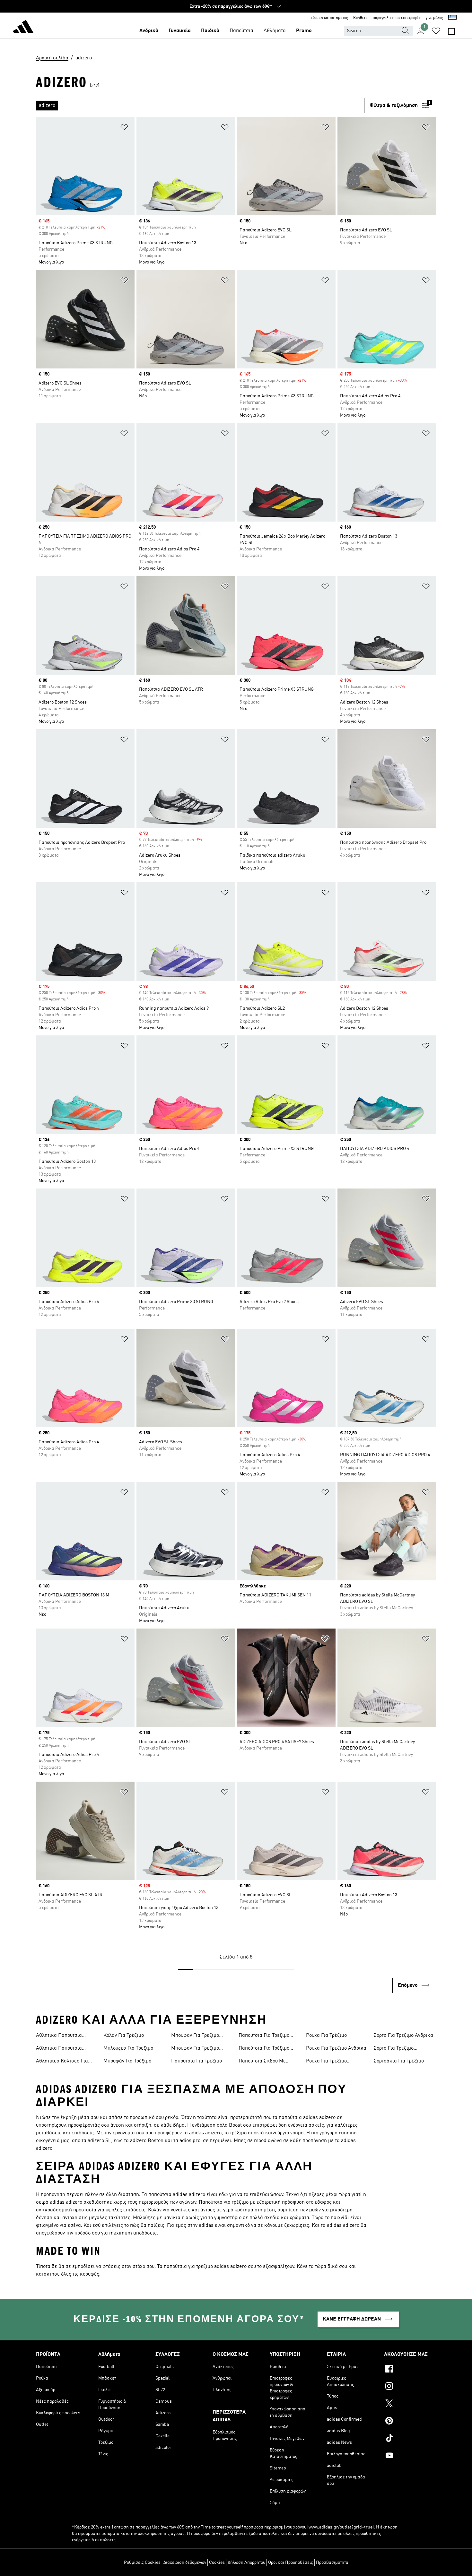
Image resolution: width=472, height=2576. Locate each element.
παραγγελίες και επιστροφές (397, 18)
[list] (200, 106)
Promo (304, 31)
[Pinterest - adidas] (410, 2422)
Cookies (217, 2563)
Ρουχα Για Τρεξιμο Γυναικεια (326, 2062)
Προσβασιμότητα (332, 2563)
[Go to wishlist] (436, 31)
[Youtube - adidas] (410, 2456)
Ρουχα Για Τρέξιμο (326, 2036)
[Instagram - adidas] (410, 2387)
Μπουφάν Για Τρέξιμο (127, 2061)
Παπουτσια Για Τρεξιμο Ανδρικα (264, 2036)
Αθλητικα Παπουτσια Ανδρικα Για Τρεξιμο (59, 2036)
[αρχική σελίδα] (23, 28)
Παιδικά (210, 31)
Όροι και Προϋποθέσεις (291, 2563)
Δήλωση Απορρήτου (246, 2563)
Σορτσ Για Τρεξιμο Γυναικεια (394, 2049)
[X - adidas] (410, 2404)
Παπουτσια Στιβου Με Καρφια (262, 2062)
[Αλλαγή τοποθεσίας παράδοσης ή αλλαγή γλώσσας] (452, 18)
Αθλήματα (275, 31)
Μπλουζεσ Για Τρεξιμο (128, 2048)
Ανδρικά (149, 31)
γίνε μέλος (434, 18)
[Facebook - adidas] (410, 2370)
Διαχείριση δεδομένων (185, 2563)
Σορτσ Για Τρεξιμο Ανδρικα (403, 2036)
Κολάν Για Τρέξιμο (124, 2036)
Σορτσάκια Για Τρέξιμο (399, 2061)
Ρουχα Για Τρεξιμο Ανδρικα (336, 2048)
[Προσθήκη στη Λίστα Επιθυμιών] (124, 128)
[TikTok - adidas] (410, 2439)
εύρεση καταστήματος (329, 18)
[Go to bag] (451, 31)
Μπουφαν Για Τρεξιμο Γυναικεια (195, 2049)
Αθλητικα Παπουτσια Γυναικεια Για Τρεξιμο (60, 2049)
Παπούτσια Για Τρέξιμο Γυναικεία (264, 2049)
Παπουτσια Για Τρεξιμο (197, 2061)
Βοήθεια (360, 18)
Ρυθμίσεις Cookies (142, 2563)
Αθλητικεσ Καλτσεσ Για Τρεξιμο (62, 2062)
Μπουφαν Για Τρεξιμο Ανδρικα (195, 2036)
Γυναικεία (180, 31)
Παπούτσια (241, 31)
